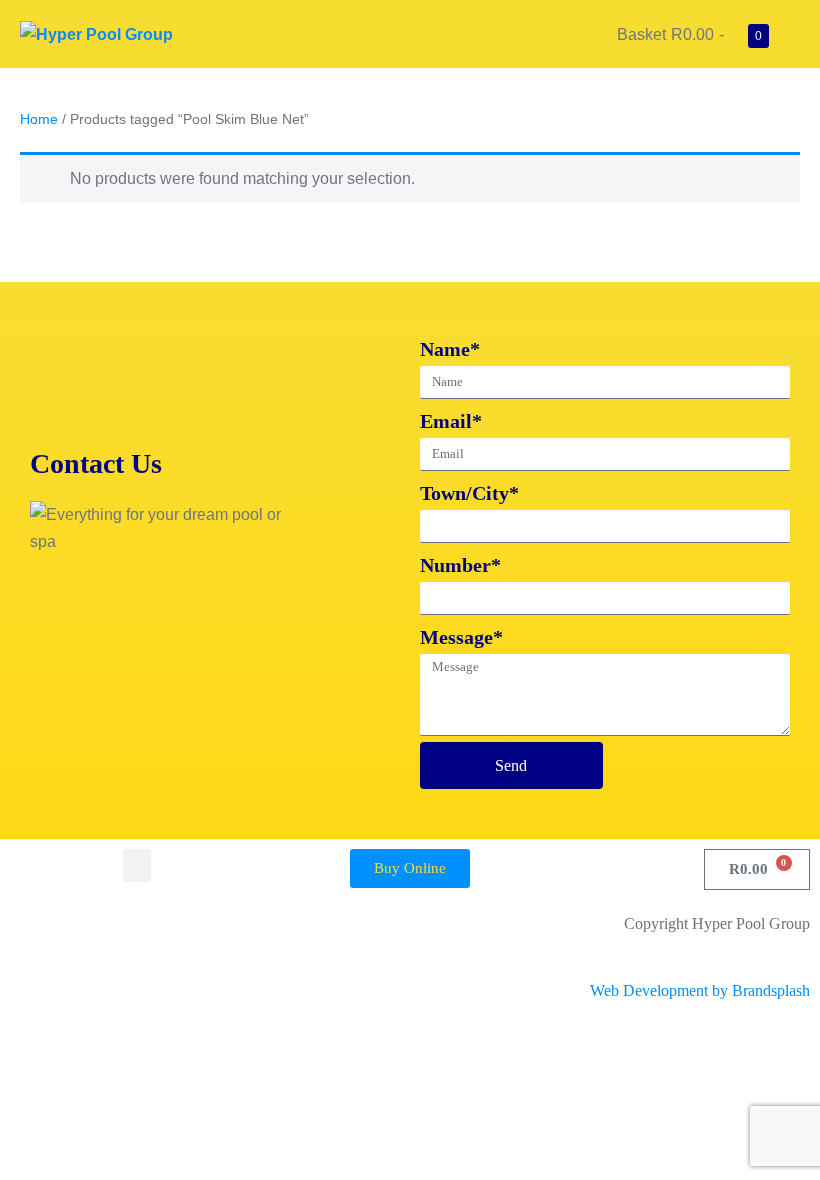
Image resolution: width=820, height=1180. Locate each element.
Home (39, 119)
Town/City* (469, 493)
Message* (461, 637)
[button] (137, 865)
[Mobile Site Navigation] (794, 35)
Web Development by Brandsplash (700, 990)
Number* (460, 565)
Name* (450, 349)
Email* (451, 421)
